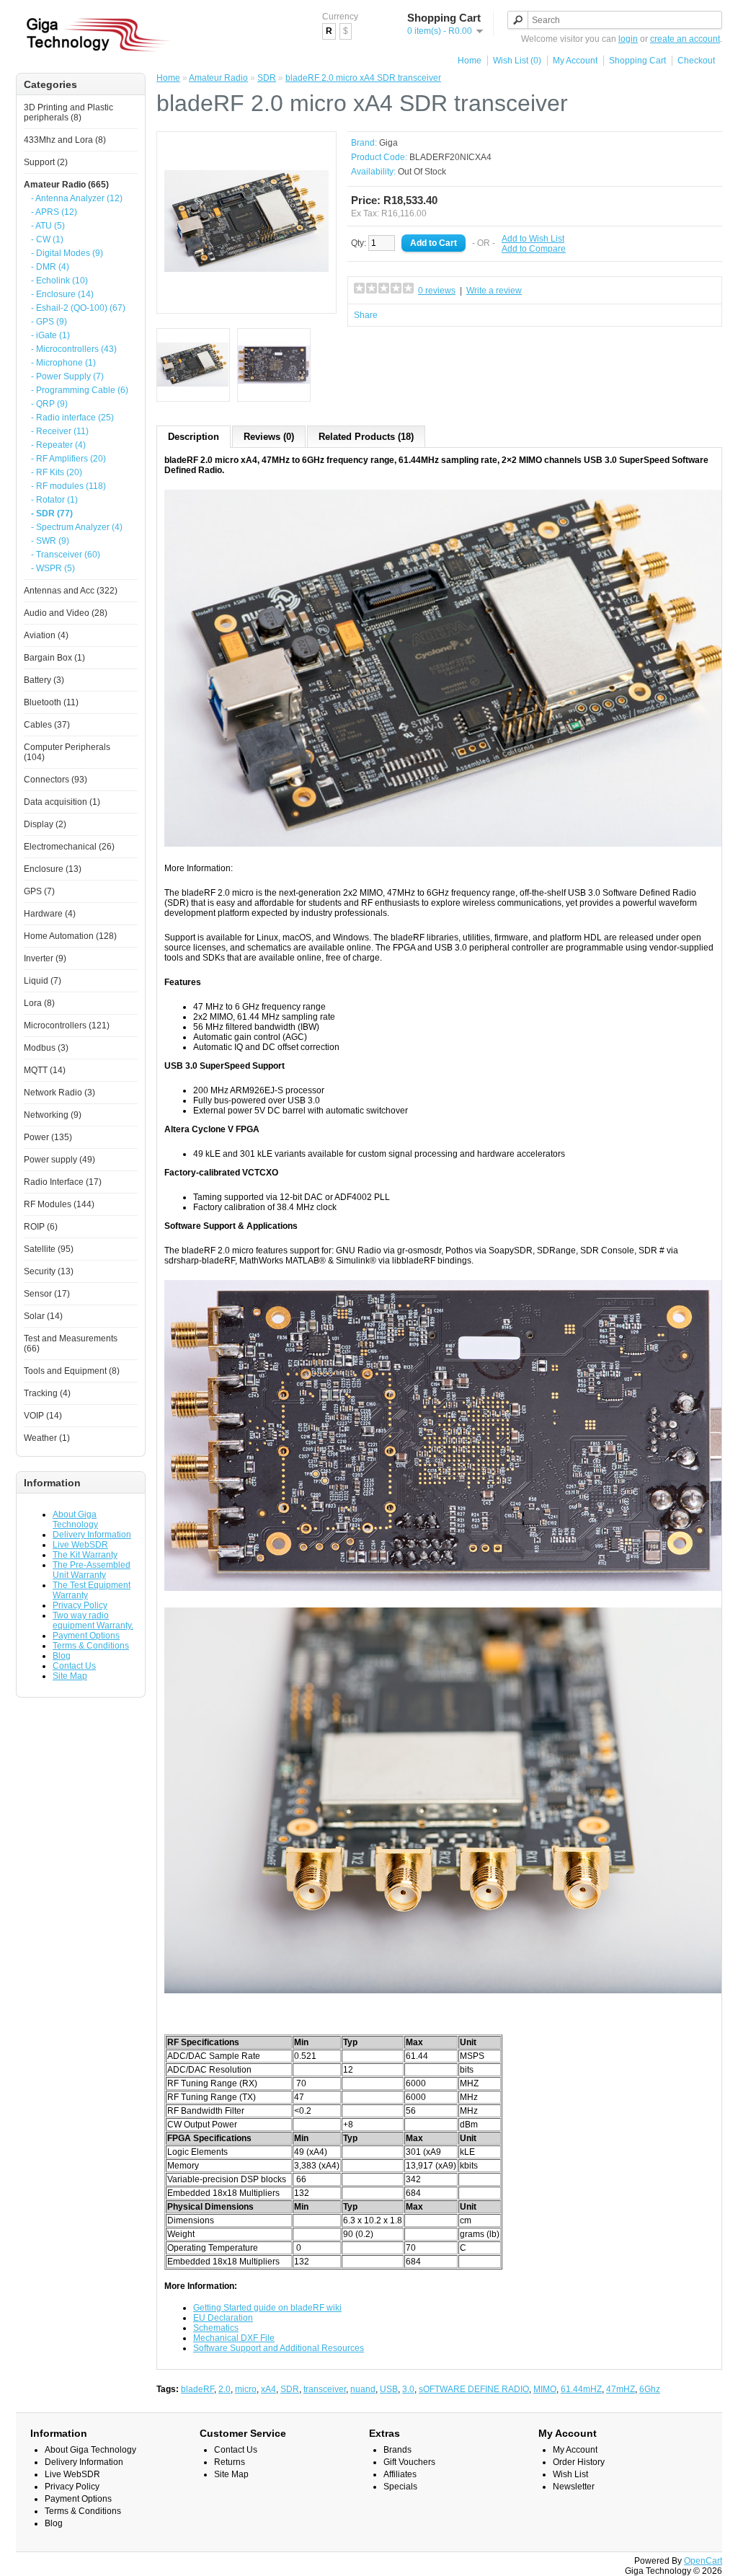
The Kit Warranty (85, 1555)
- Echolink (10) (59, 281)
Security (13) (49, 1271)
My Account (575, 61)
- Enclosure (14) (62, 294)
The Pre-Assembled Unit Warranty (92, 1570)
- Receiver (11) (60, 431)
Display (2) (45, 824)
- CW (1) (47, 239)
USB (389, 2389)
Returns (230, 2462)
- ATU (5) (48, 226)
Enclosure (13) (53, 869)
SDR (267, 78)
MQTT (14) (45, 1070)
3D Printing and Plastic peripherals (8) (68, 113)
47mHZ (621, 2389)
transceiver (325, 2389)
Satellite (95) (49, 1249)
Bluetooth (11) (51, 702)
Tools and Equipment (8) (72, 1371)
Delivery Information (92, 1535)
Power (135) (48, 1137)
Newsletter (574, 2487)
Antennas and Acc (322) (71, 591)
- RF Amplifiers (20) (68, 459)
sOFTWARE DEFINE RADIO (474, 2389)
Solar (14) (43, 1316)
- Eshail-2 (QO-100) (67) (78, 308)
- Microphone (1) (63, 363)
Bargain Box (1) (54, 658)
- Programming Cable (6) (80, 390)
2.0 (224, 2389)
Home (470, 61)
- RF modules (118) (68, 486)
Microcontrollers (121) (67, 1025)
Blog (62, 1656)
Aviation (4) (46, 635)
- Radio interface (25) (72, 418)
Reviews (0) (269, 437)
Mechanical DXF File (234, 2338)
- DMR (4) (50, 267)
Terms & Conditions (91, 1646)
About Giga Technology (75, 1519)
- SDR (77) (52, 513)
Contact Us (74, 1666)
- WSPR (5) (53, 568)
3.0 (408, 2389)
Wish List (570, 2474)
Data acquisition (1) (62, 802)
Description (194, 437)
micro (246, 2389)
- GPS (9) (49, 322)
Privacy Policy (80, 1605)
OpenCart (703, 2561)
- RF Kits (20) (57, 472)
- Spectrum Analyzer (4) (77, 527)
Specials (400, 2487)
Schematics (216, 2328)
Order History (579, 2462)
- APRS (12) (54, 212)
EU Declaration (223, 2318)
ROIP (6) (41, 1227)
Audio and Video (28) (66, 613)
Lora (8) (39, 1003)
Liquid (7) (43, 981)
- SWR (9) (50, 541)
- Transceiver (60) (66, 555)
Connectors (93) (55, 780)
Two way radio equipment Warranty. (93, 1620)
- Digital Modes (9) (67, 253)
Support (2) (46, 162)
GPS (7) (39, 891)
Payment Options (86, 1636)
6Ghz (650, 2389)
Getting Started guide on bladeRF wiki (267, 2308)
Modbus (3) (46, 1048)
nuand (363, 2389)
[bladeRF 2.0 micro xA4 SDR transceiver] (246, 301)
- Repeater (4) (58, 445)
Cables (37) (47, 725)
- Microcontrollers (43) (74, 349)
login (628, 39)
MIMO (545, 2389)
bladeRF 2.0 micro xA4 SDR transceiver (363, 78)
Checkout (696, 61)
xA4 (268, 2389)
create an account (685, 39)
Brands (397, 2450)
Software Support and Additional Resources (279, 2348)
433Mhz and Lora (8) (65, 140)
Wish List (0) (517, 61)
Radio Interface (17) (63, 1182)
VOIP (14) (43, 1416)
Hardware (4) (50, 914)
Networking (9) (53, 1115)
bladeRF (197, 2389)
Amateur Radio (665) (66, 185)
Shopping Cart (637, 61)
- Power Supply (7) (67, 376)
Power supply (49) (59, 1160)
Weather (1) (47, 1438)
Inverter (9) (45, 958)
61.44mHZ (581, 2389)
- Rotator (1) (54, 500)
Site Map (70, 1676)
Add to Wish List (533, 239)
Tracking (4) (47, 1393)
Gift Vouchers (409, 2462)
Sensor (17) (47, 1294)
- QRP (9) (49, 404)
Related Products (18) (366, 437)
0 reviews (437, 291)
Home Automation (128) (70, 936)
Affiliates (400, 2474)
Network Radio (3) (59, 1093)
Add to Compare (534, 249)
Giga (388, 143)
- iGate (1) (50, 335)
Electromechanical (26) (69, 847)
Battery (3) (44, 680)
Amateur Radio (218, 78)
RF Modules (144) (59, 1204)
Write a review (494, 291)
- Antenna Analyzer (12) (77, 198)
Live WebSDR (80, 1545)
